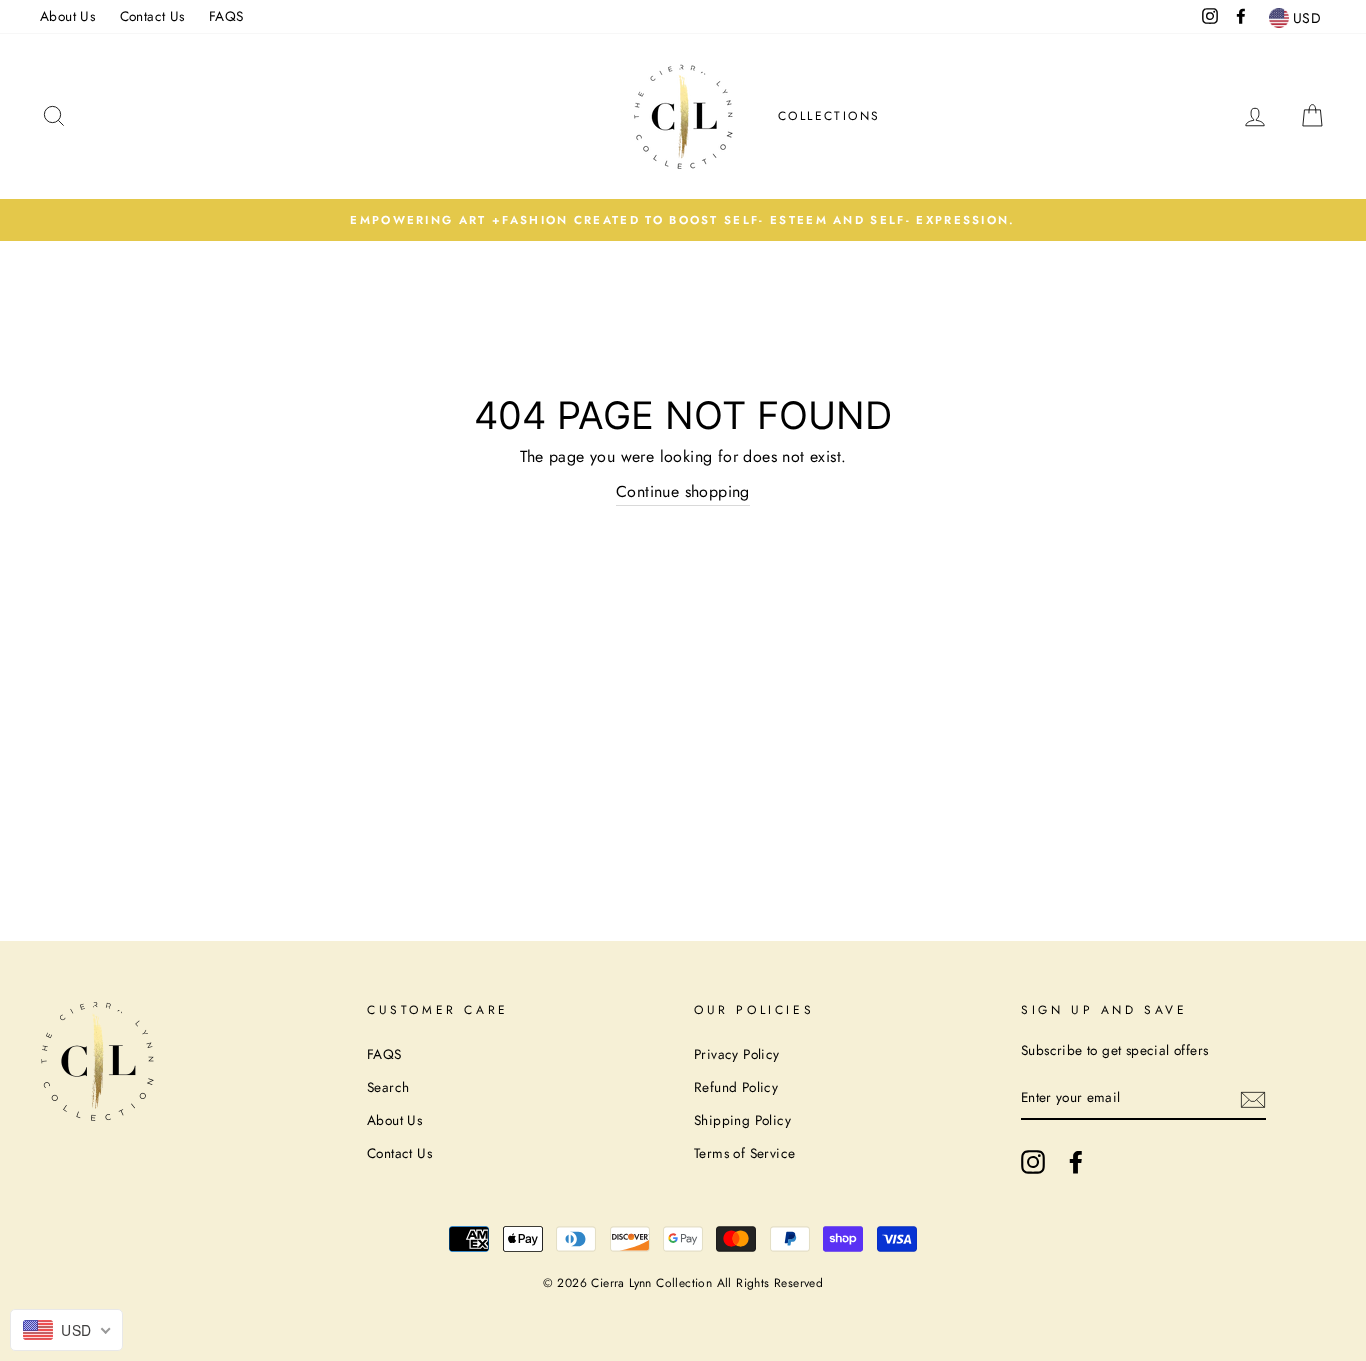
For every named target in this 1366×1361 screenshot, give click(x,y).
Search (388, 1087)
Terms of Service (744, 1153)
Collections (829, 116)
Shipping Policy (742, 1120)
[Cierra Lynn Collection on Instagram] (1033, 1162)
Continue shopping (683, 491)
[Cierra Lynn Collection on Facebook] (1076, 1162)
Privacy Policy (737, 1054)
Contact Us (152, 16)
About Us (67, 16)
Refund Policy (736, 1087)
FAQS (226, 16)
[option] (683, 220)
